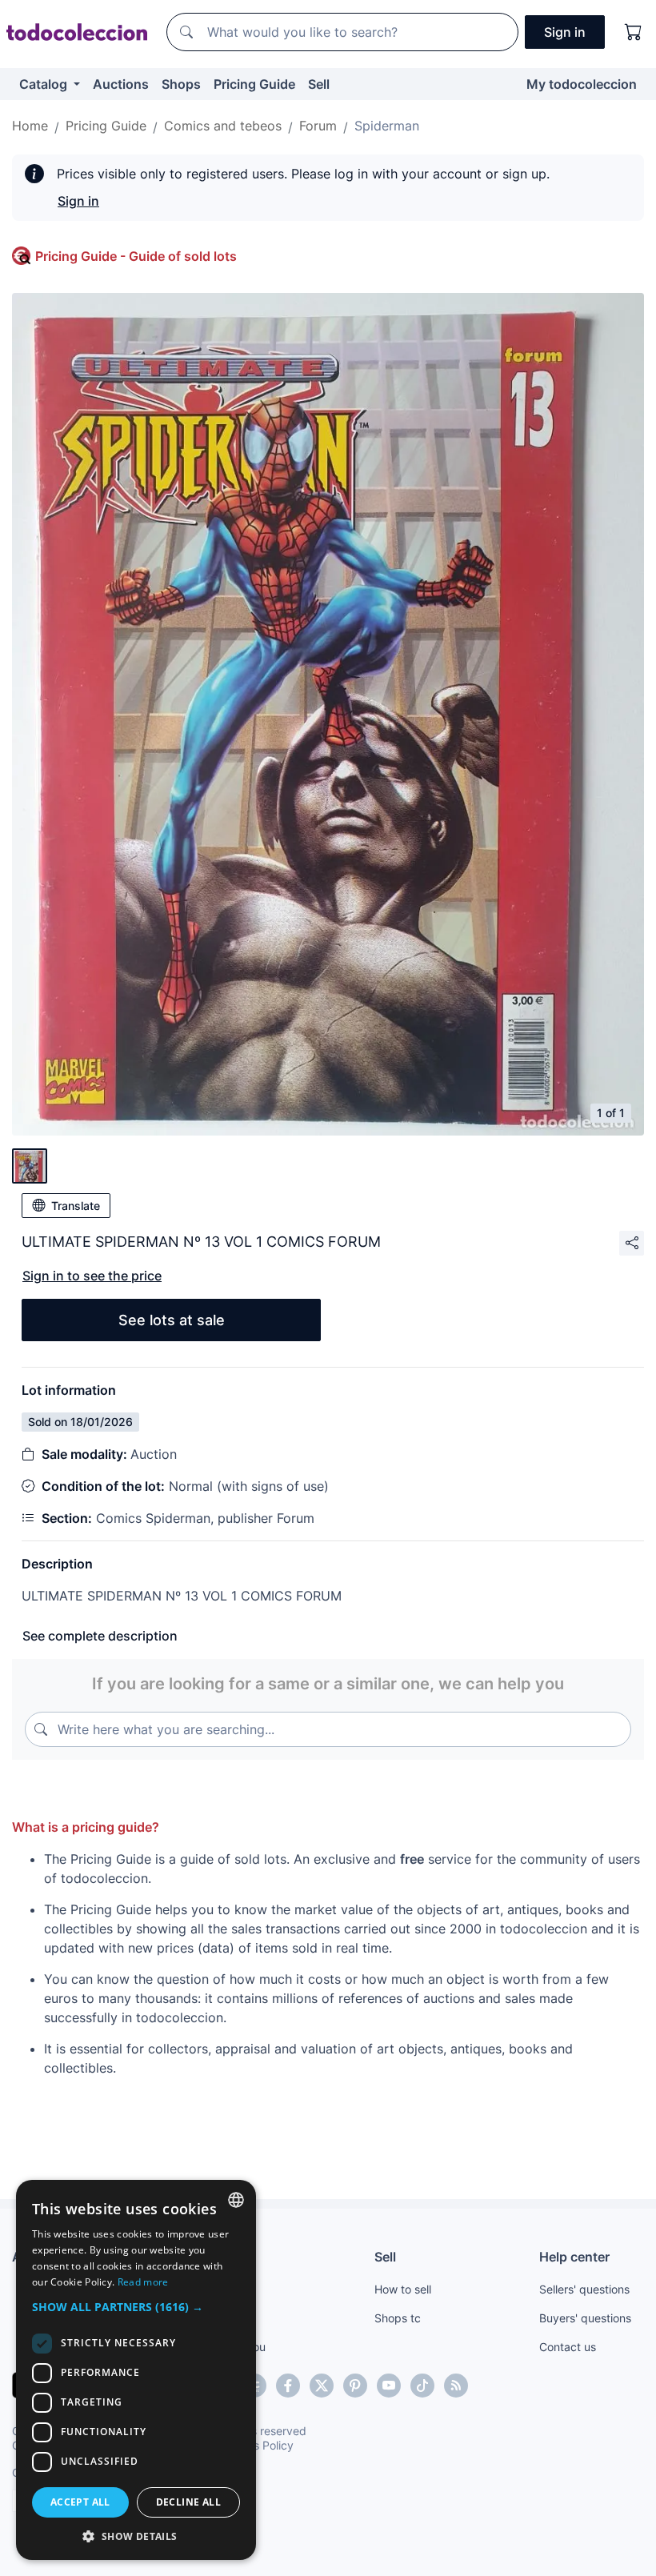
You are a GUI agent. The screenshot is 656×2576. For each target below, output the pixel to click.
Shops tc (398, 2318)
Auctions (121, 84)
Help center (574, 2257)
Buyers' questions (585, 2318)
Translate (76, 1206)
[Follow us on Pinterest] (355, 2386)
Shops (181, 84)
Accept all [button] (80, 2502)
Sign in (78, 201)
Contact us (568, 2347)
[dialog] (136, 2370)
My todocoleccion (582, 84)
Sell (319, 84)
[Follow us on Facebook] (288, 2386)
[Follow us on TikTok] (422, 2386)
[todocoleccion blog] (456, 2386)
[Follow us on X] (322, 2386)
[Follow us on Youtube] (389, 2386)
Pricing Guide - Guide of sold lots (136, 256)
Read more (143, 2282)
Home (30, 126)
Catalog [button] (45, 84)
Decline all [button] (188, 2502)
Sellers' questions (584, 2289)
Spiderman (387, 126)
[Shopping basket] (634, 32)
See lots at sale (172, 1320)
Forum (318, 126)
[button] (136, 2307)
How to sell (403, 2289)
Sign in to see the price (92, 1276)
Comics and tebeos (223, 126)
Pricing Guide (254, 84)
